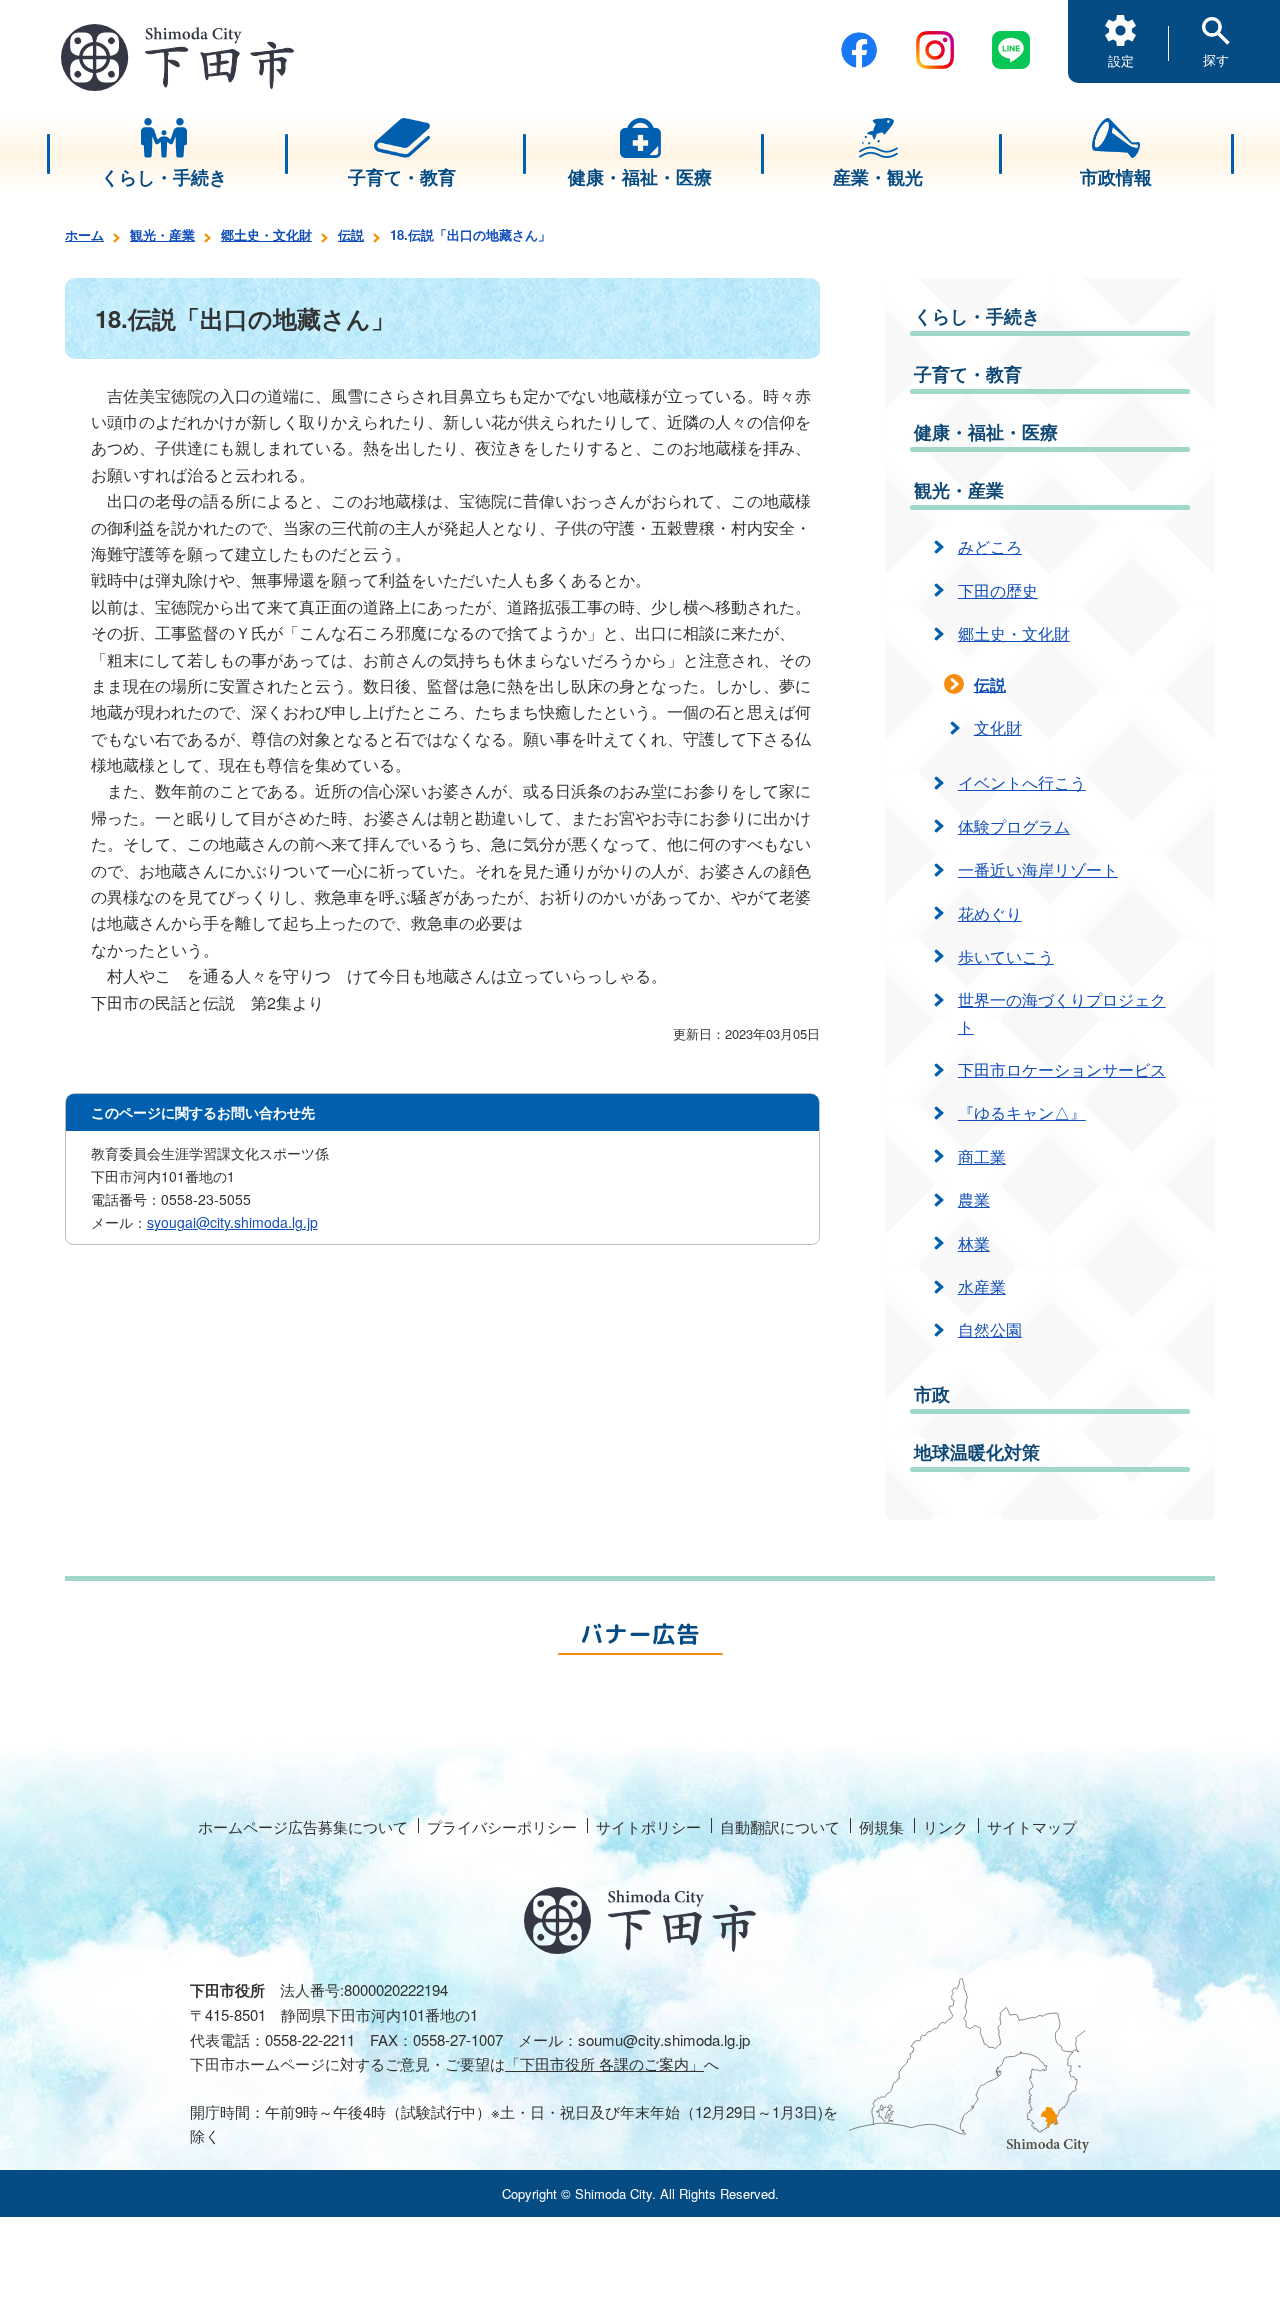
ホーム (84, 234)
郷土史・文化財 (266, 234)
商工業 (982, 1156)
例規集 (881, 1826)
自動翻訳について (780, 1826)
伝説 (351, 234)
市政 (932, 1394)
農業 (974, 1199)
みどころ (990, 546)
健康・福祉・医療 (986, 432)
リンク (945, 1826)
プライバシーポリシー (502, 1826)
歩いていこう (1006, 956)
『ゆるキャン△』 (1022, 1112)
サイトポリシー (648, 1826)
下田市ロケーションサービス (1062, 1069)
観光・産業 (162, 234)
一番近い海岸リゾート (1038, 869)
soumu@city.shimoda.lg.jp (664, 2039)
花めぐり (990, 913)
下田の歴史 (998, 590)
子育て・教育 (968, 374)
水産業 (982, 1286)
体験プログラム (1014, 826)
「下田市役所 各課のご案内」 (604, 2063)
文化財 (998, 727)
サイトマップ (1032, 1826)
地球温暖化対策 (977, 1452)
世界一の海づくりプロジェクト (1062, 1012)
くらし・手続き (977, 316)
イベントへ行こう (1022, 782)
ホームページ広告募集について (303, 1826)
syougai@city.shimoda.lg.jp (232, 1222)
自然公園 (990, 1329)
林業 (974, 1243)
